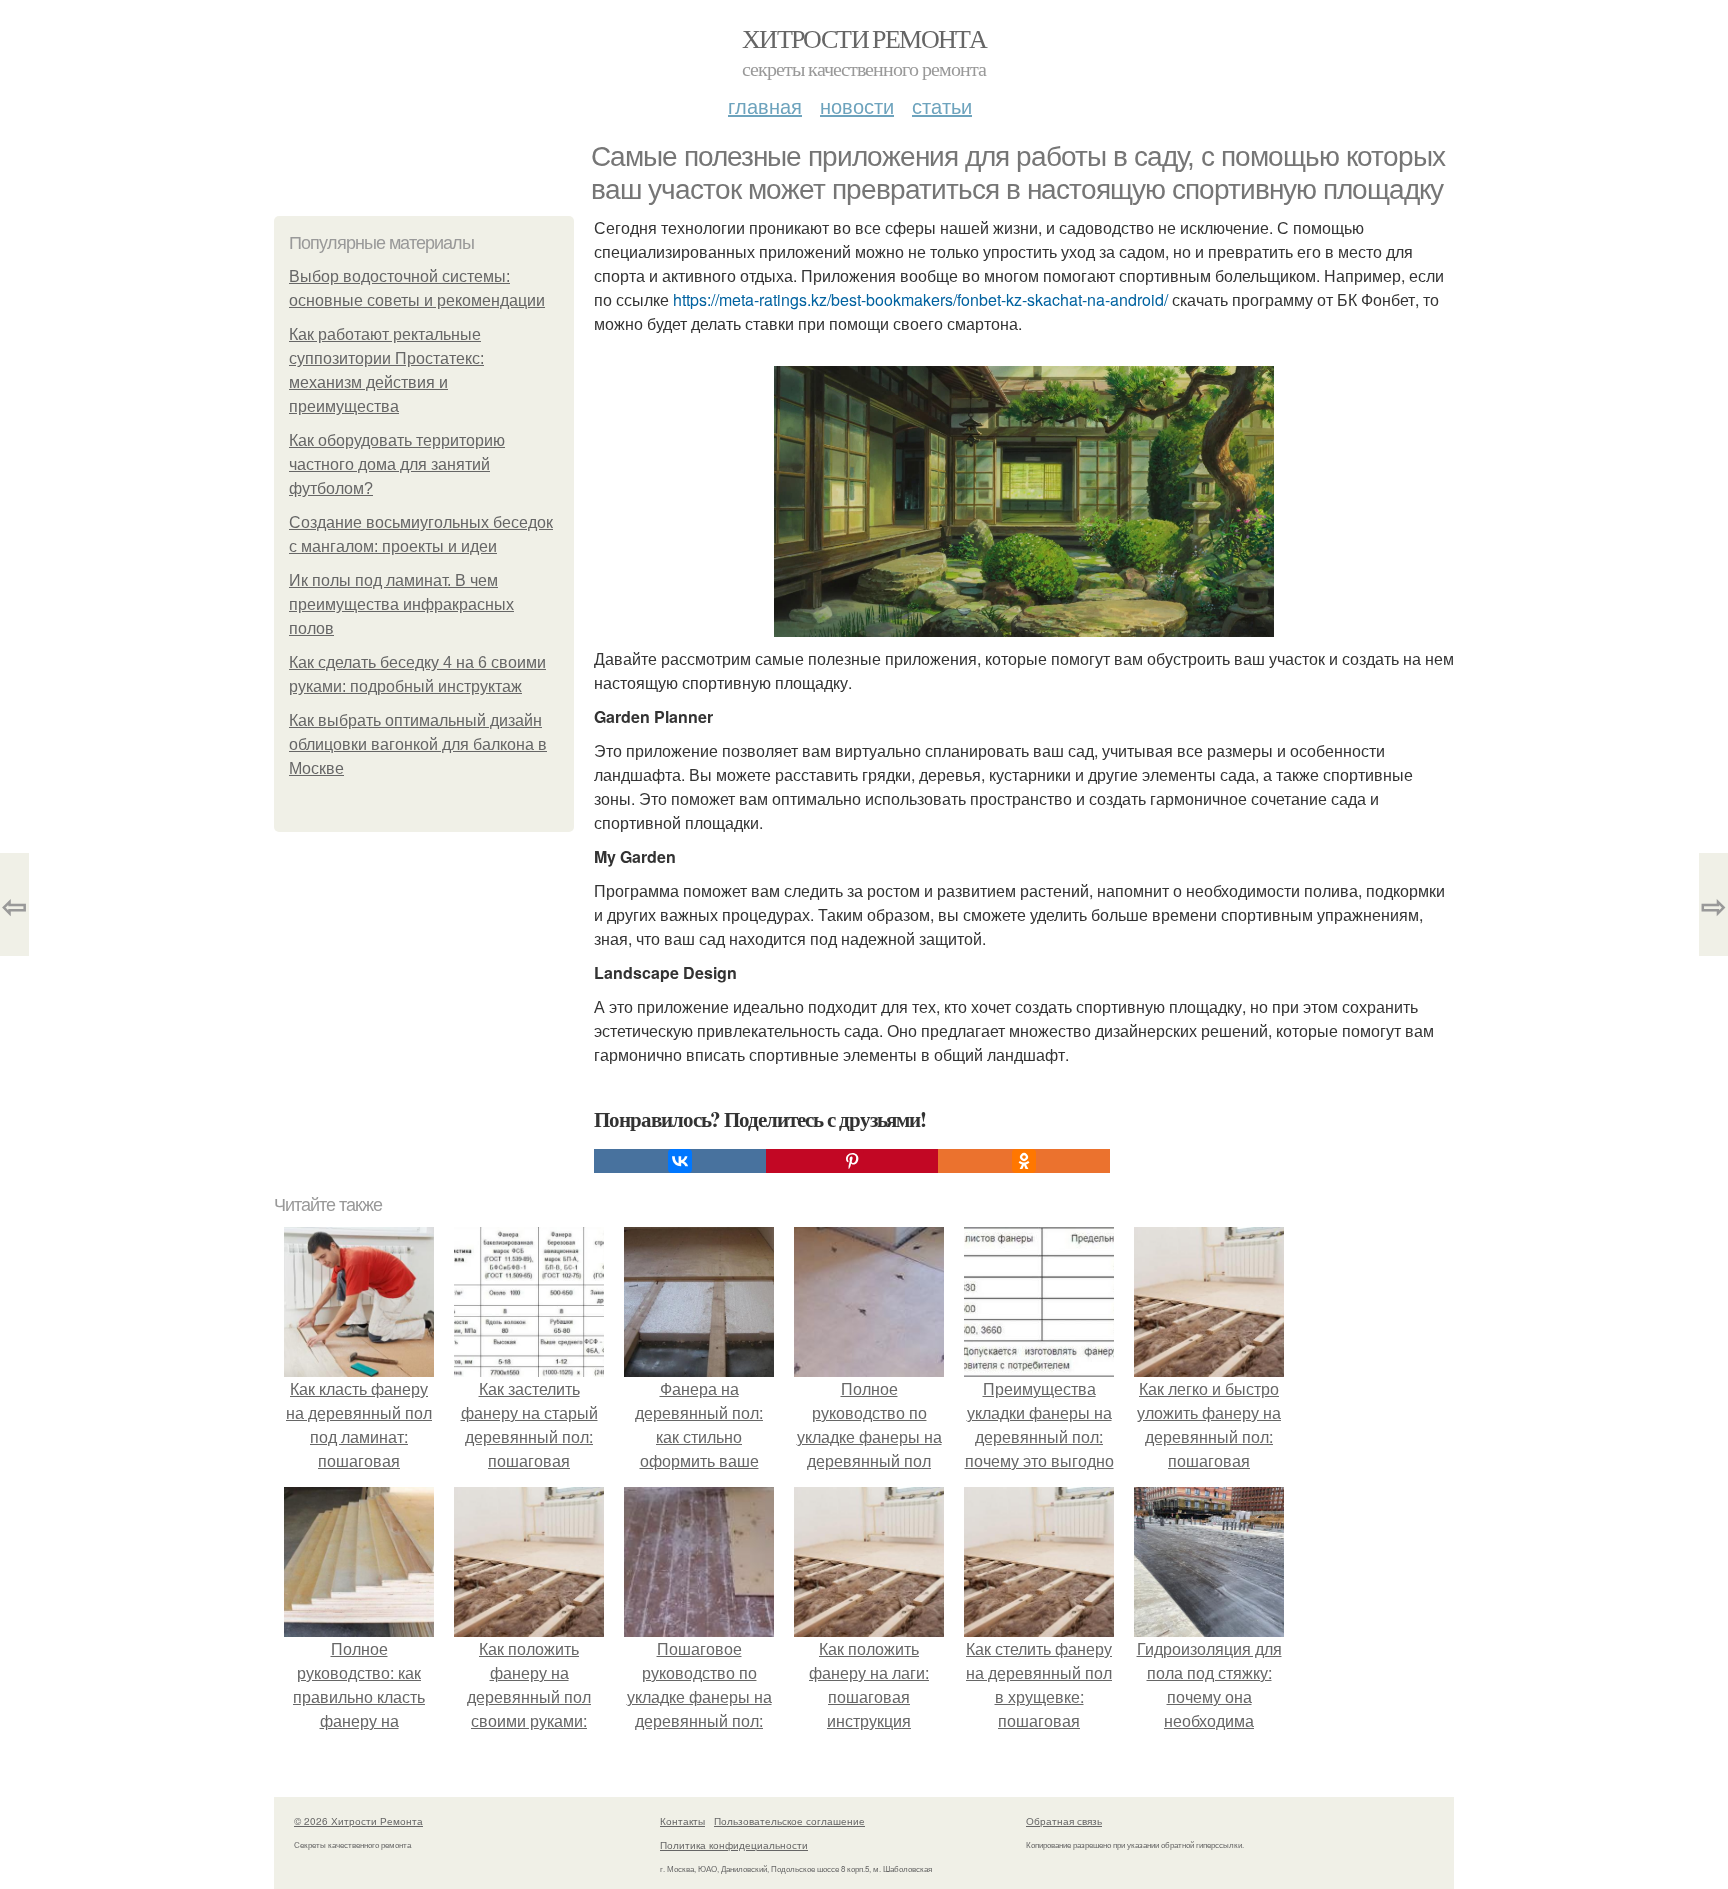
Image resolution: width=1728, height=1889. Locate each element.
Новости (857, 105)
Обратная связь (1064, 1821)
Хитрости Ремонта (864, 38)
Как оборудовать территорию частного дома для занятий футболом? (397, 464)
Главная (765, 105)
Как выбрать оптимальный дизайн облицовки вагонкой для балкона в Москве (418, 744)
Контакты (682, 1821)
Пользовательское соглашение (789, 1821)
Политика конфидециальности (734, 1845)
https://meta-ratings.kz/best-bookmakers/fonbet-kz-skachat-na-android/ (920, 299)
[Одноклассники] (1024, 1161)
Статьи (942, 105)
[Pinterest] (852, 1161)
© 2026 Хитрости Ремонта (358, 1821)
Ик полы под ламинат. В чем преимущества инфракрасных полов (401, 604)
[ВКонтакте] (680, 1161)
